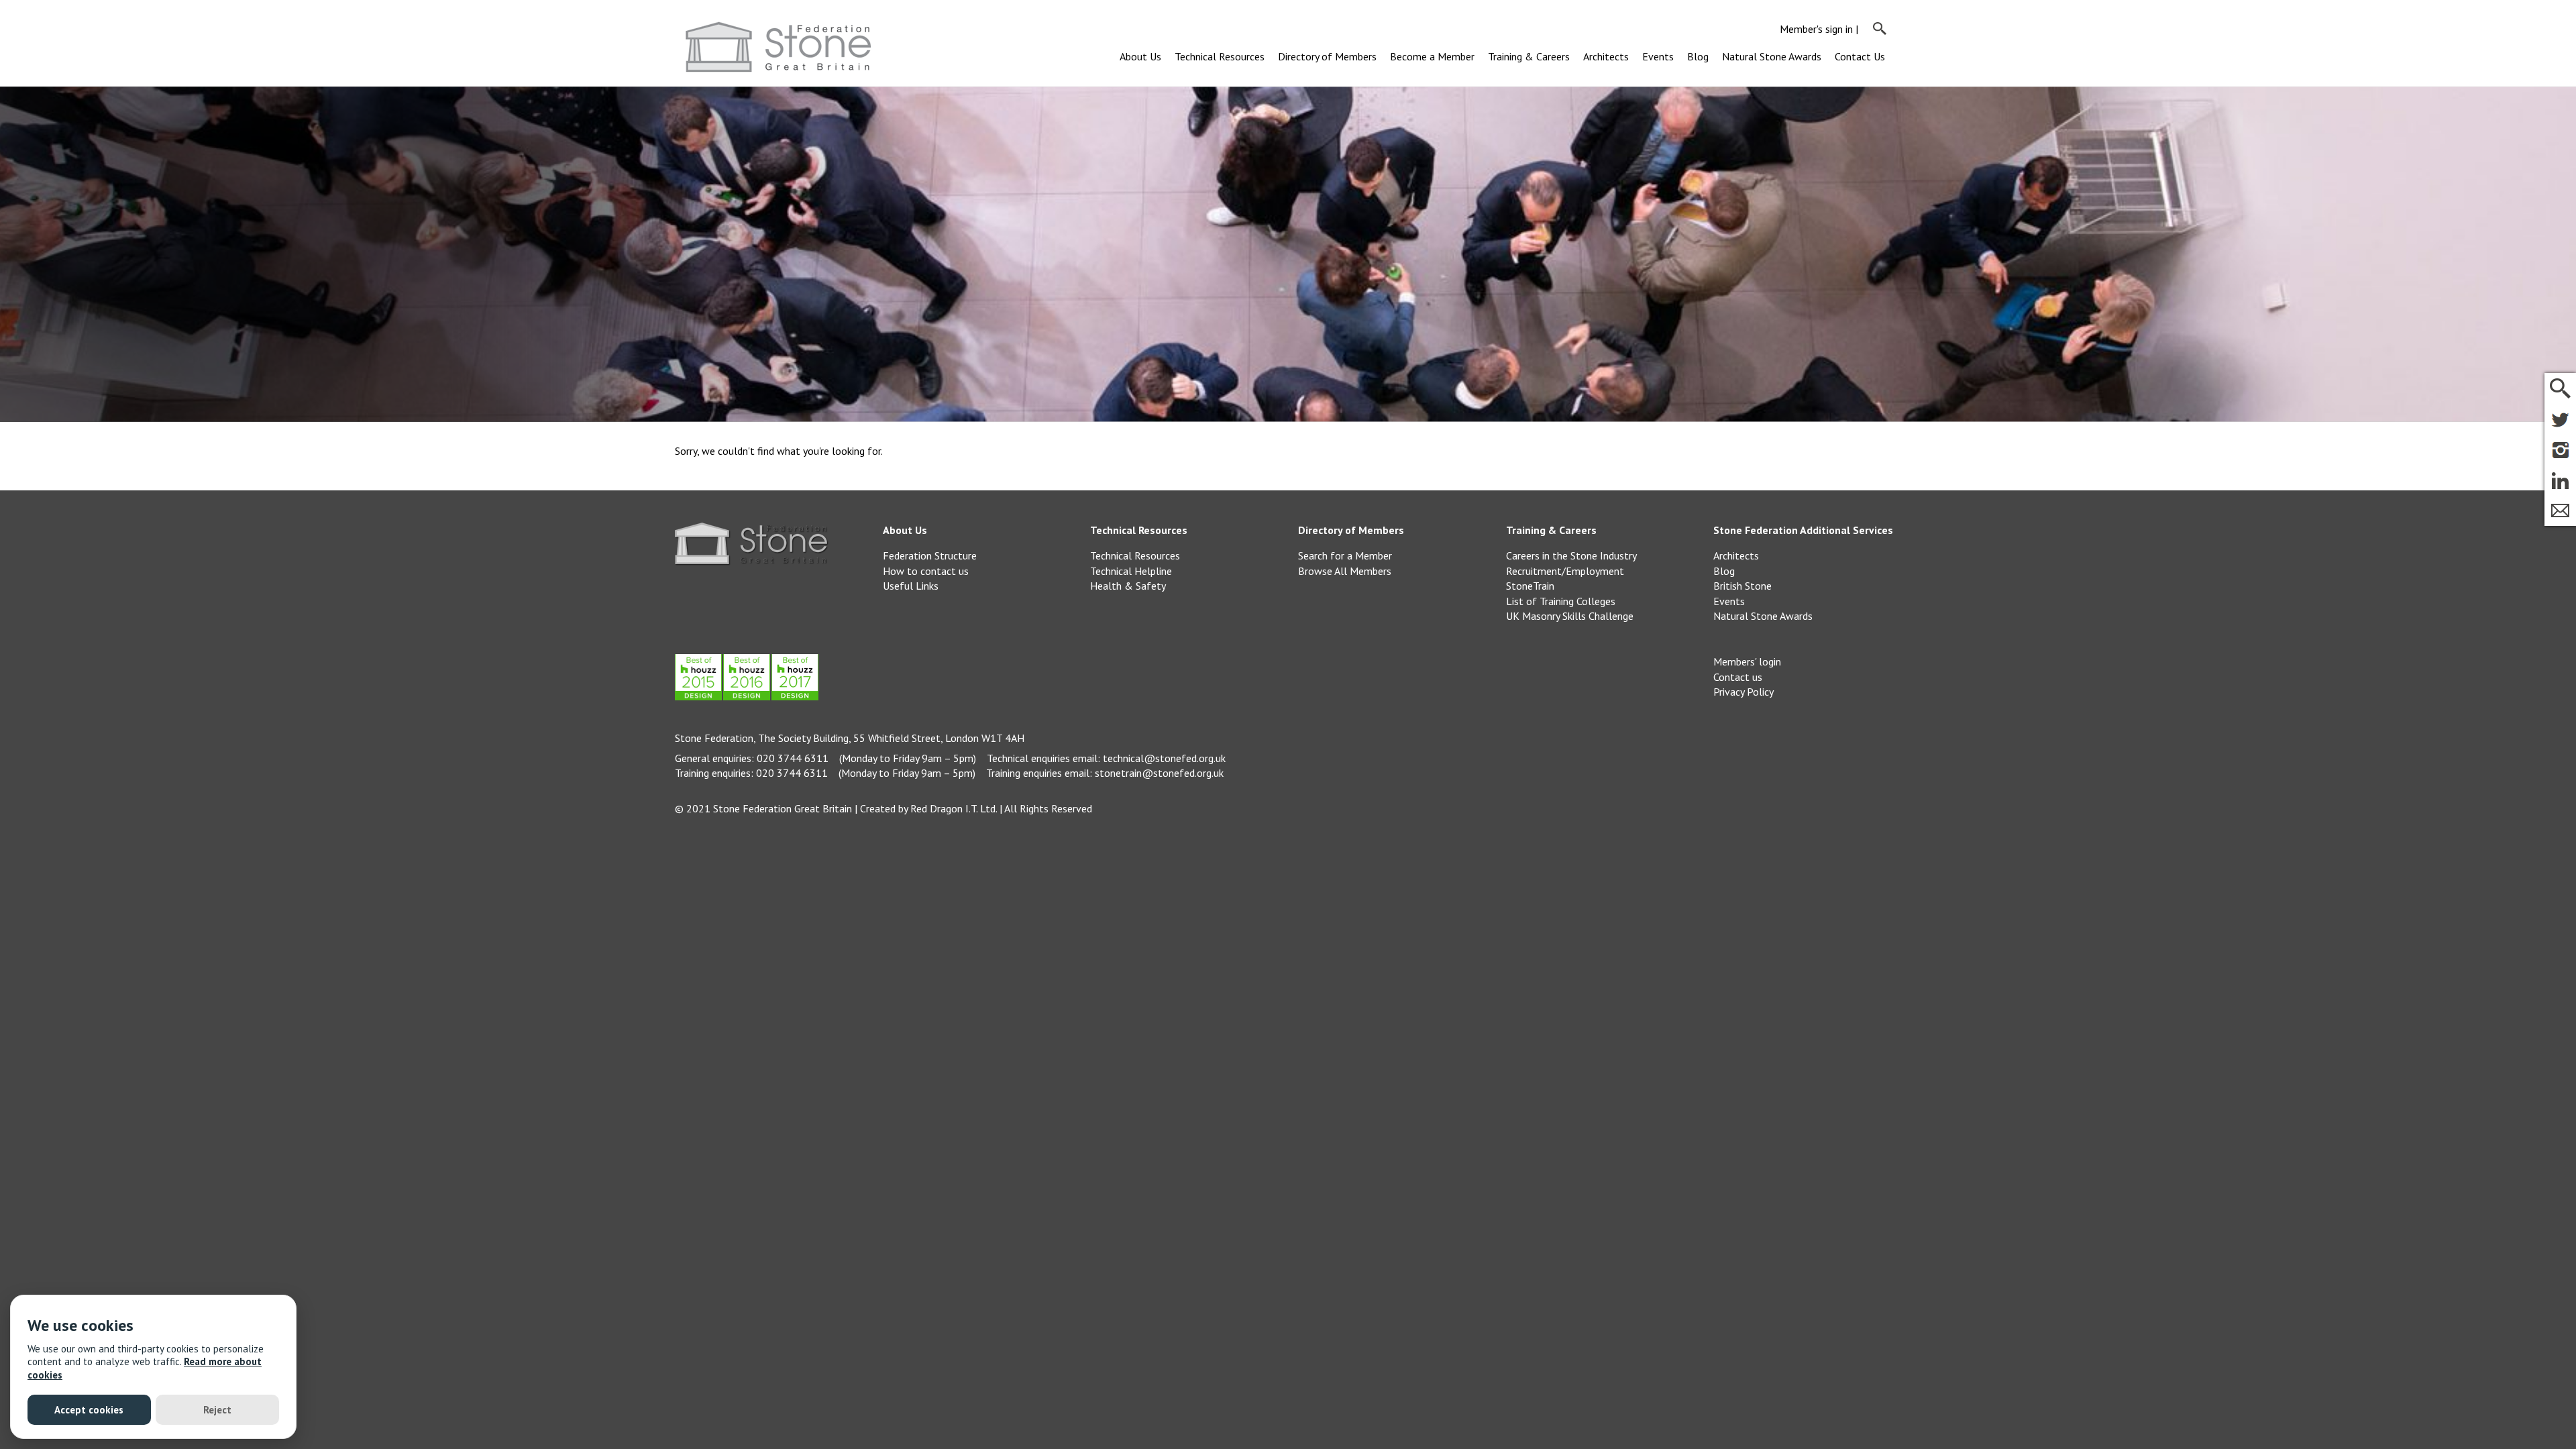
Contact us (1738, 677)
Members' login (1747, 661)
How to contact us (926, 571)
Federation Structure (930, 555)
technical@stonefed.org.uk (1164, 758)
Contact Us (1860, 56)
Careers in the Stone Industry (1571, 555)
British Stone (1742, 586)
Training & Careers (1529, 56)
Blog (1698, 56)
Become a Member (1432, 56)
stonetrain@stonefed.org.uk (1159, 773)
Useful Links (911, 586)
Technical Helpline (1131, 571)
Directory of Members (1327, 56)
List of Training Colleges (1561, 601)
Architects (1606, 56)
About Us (1140, 56)
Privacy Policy (1743, 692)
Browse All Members (1345, 571)
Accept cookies (89, 1410)
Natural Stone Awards (1772, 56)
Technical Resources (1220, 56)
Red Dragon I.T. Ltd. (954, 808)
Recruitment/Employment (1565, 571)
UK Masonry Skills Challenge (1570, 616)
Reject (217, 1410)
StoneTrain (1530, 586)
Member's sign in (1816, 29)
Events (1658, 56)
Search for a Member (1345, 555)
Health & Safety (1128, 586)
